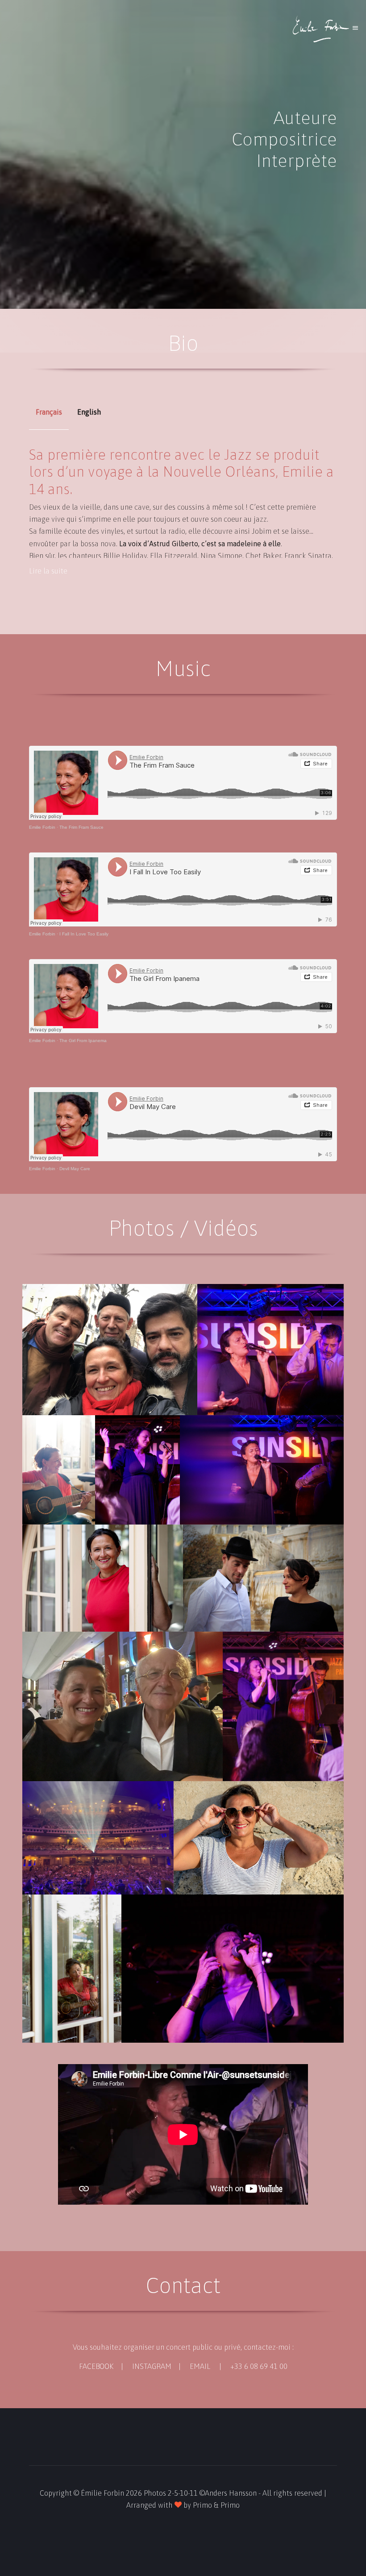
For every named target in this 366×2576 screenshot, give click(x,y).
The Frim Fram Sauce (81, 827)
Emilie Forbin (42, 827)
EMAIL (200, 2366)
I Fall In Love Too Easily (84, 934)
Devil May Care (75, 1169)
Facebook (96, 2366)
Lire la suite (48, 571)
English (89, 412)
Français (49, 412)
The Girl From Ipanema (83, 1041)
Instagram (152, 2366)
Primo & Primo (216, 2505)
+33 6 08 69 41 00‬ (259, 2366)
